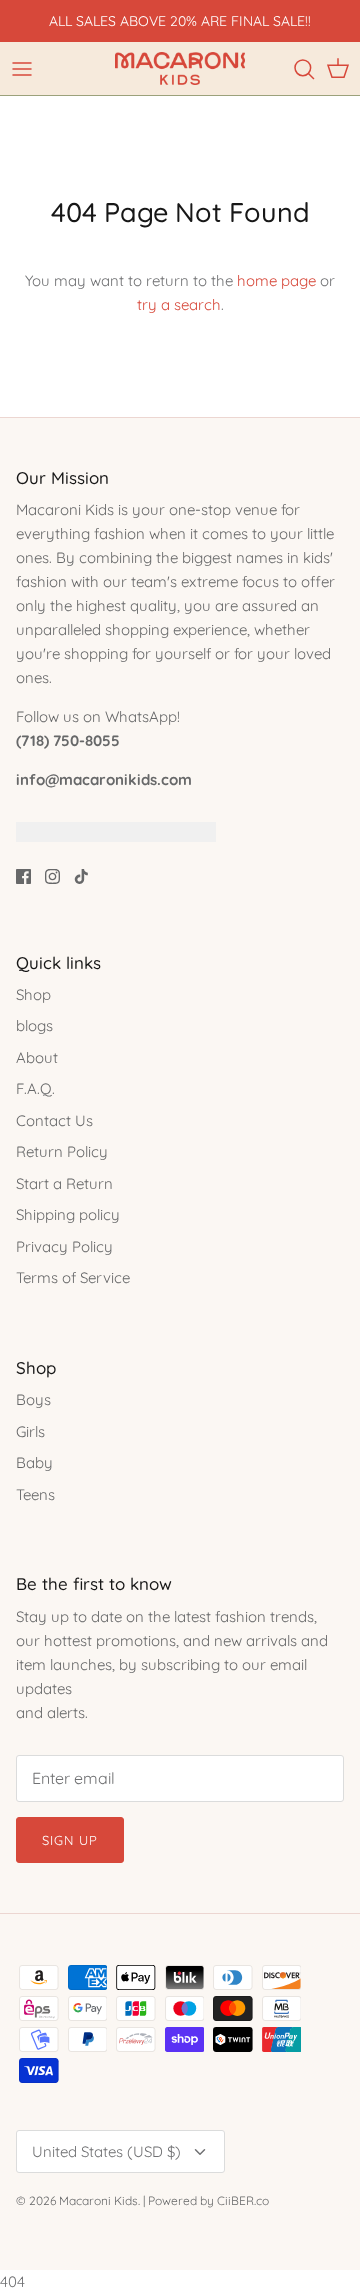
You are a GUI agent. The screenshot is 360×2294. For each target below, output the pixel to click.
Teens (35, 1494)
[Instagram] (52, 876)
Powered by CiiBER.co (208, 2200)
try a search (179, 304)
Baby (34, 1462)
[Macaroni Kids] (180, 68)
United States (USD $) (106, 2151)
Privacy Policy (64, 1246)
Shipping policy (68, 1214)
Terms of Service (73, 1277)
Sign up (70, 1840)
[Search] (304, 69)
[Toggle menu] (22, 69)
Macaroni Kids (98, 2200)
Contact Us (54, 1120)
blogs (34, 1025)
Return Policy (62, 1151)
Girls (30, 1431)
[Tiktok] (81, 876)
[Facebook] (23, 876)
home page (276, 280)
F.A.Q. (35, 1088)
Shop (33, 994)
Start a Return (64, 1183)
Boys (33, 1399)
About (37, 1057)
